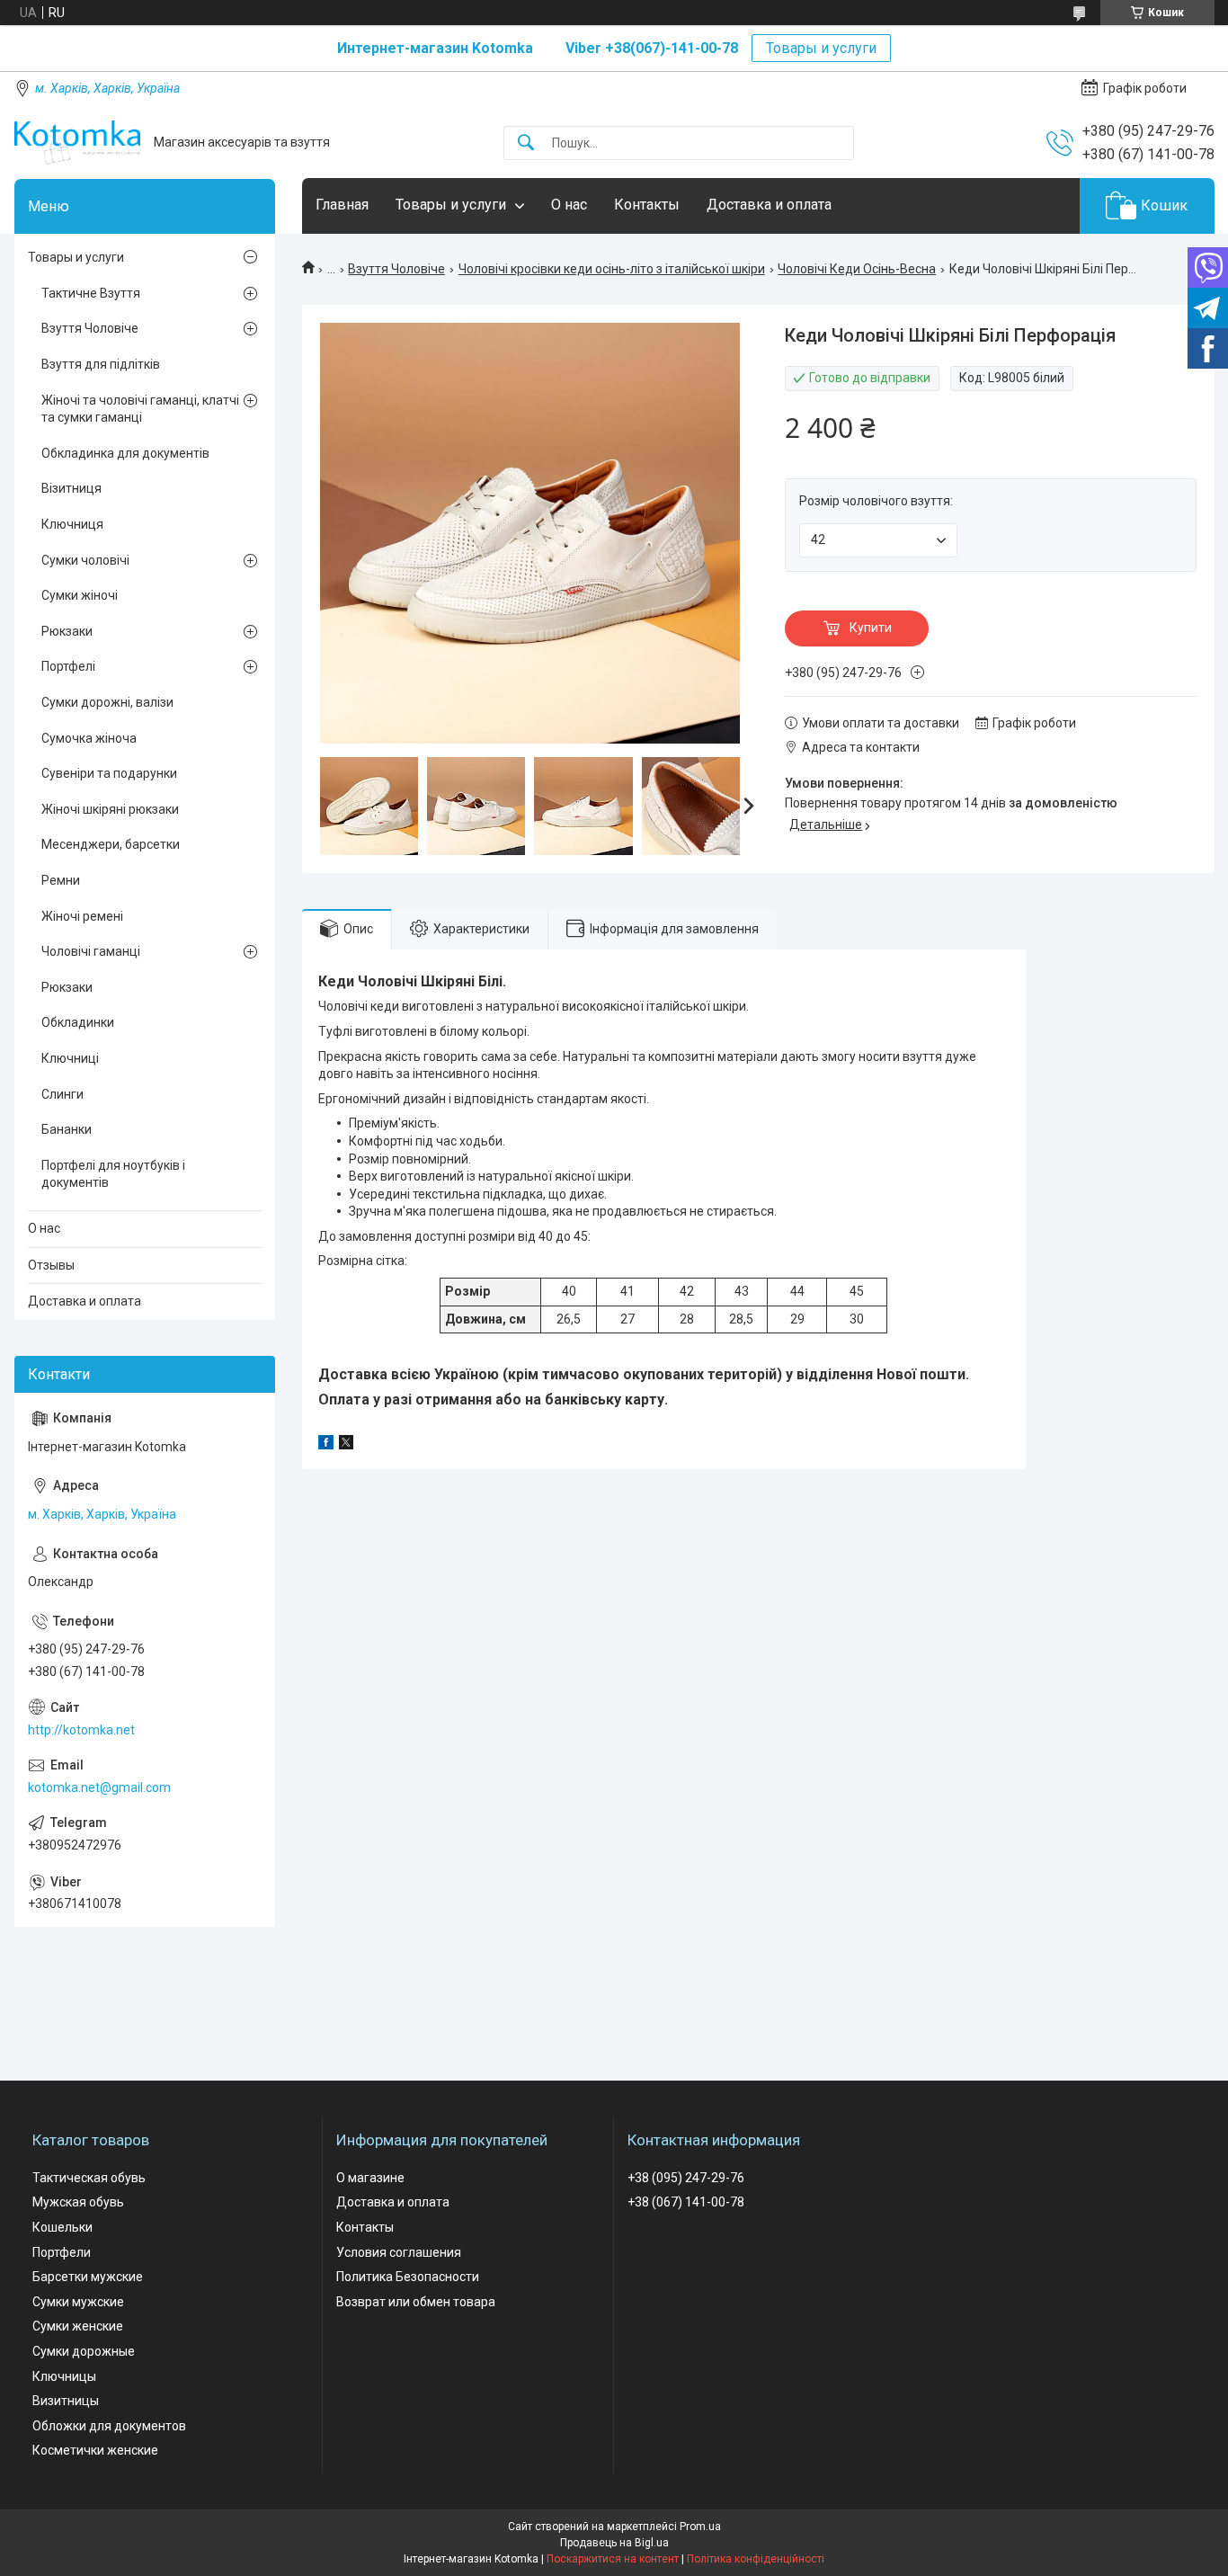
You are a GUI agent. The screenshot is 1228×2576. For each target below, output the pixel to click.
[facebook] (326, 1445)
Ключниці (70, 1058)
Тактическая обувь (89, 2178)
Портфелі (68, 666)
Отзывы (51, 1265)
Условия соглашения (399, 2252)
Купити (871, 628)
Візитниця (71, 488)
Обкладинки (78, 1022)
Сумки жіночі (80, 595)
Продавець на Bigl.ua (614, 2543)
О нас (569, 205)
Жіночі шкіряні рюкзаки (110, 809)
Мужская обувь (78, 2202)
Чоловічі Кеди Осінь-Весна (857, 269)
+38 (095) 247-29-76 (686, 2178)
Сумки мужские (78, 2302)
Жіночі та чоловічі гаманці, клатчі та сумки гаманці (140, 409)
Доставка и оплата (769, 205)
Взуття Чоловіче (396, 269)
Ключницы (64, 2376)
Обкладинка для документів (125, 453)
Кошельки (62, 2227)
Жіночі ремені (82, 916)
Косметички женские (95, 2450)
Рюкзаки (67, 631)
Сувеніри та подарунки (109, 773)
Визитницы (66, 2401)
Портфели (62, 2252)
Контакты (647, 205)
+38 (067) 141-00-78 (686, 2202)
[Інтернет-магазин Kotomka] (77, 143)
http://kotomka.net (81, 1730)
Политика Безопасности (408, 2277)
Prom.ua (700, 2527)
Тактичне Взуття (91, 293)
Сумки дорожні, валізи (107, 702)
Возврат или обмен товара (416, 2302)
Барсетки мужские (88, 2277)
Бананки (67, 1129)
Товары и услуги (821, 48)
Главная (342, 205)
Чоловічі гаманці (91, 951)
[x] (346, 1445)
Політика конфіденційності (756, 2559)
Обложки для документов (109, 2426)
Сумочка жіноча (89, 738)
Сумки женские (78, 2326)
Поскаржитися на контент (613, 2559)
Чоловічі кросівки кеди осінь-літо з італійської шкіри (612, 269)
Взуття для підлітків (101, 364)
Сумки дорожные (84, 2351)
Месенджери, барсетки (111, 844)
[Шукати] (526, 143)
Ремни (61, 880)
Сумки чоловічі (85, 560)
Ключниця (72, 524)
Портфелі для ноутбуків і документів (113, 1174)
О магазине (370, 2178)
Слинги (62, 1094)
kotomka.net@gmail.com (99, 1787)
